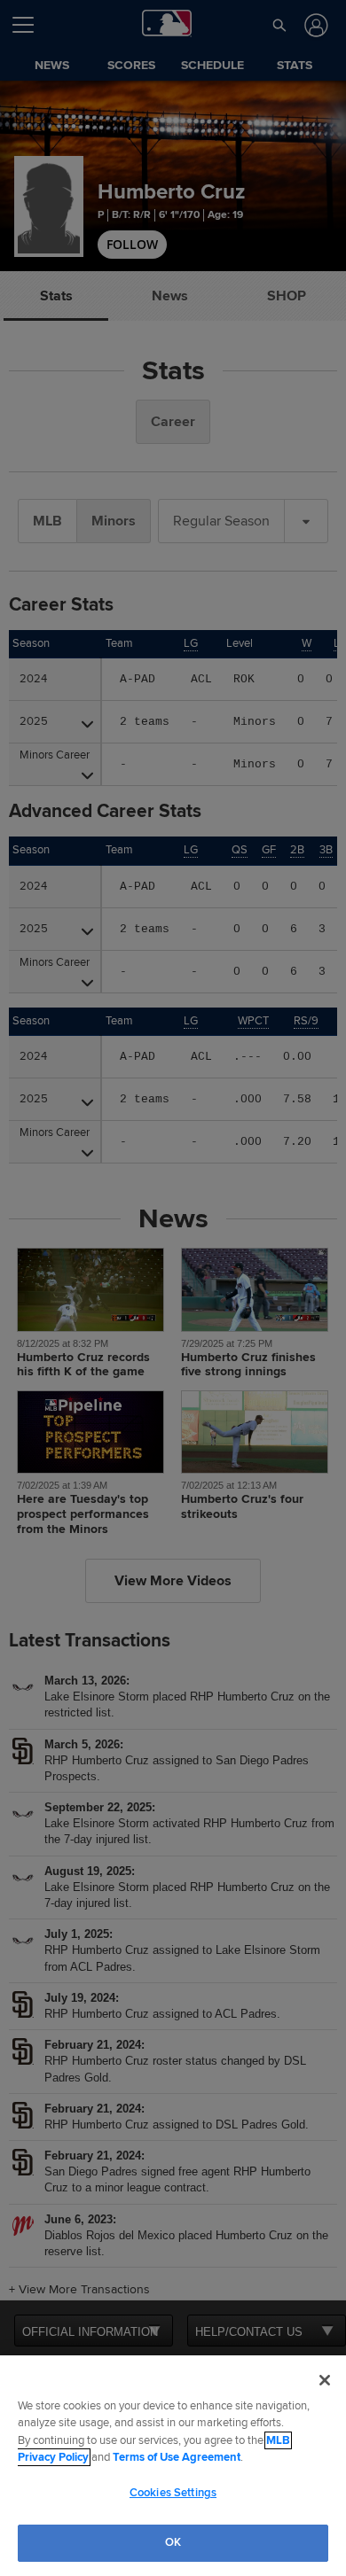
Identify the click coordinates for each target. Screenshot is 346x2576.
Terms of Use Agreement (177, 2457)
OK (173, 2542)
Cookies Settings (173, 2493)
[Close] (325, 2380)
